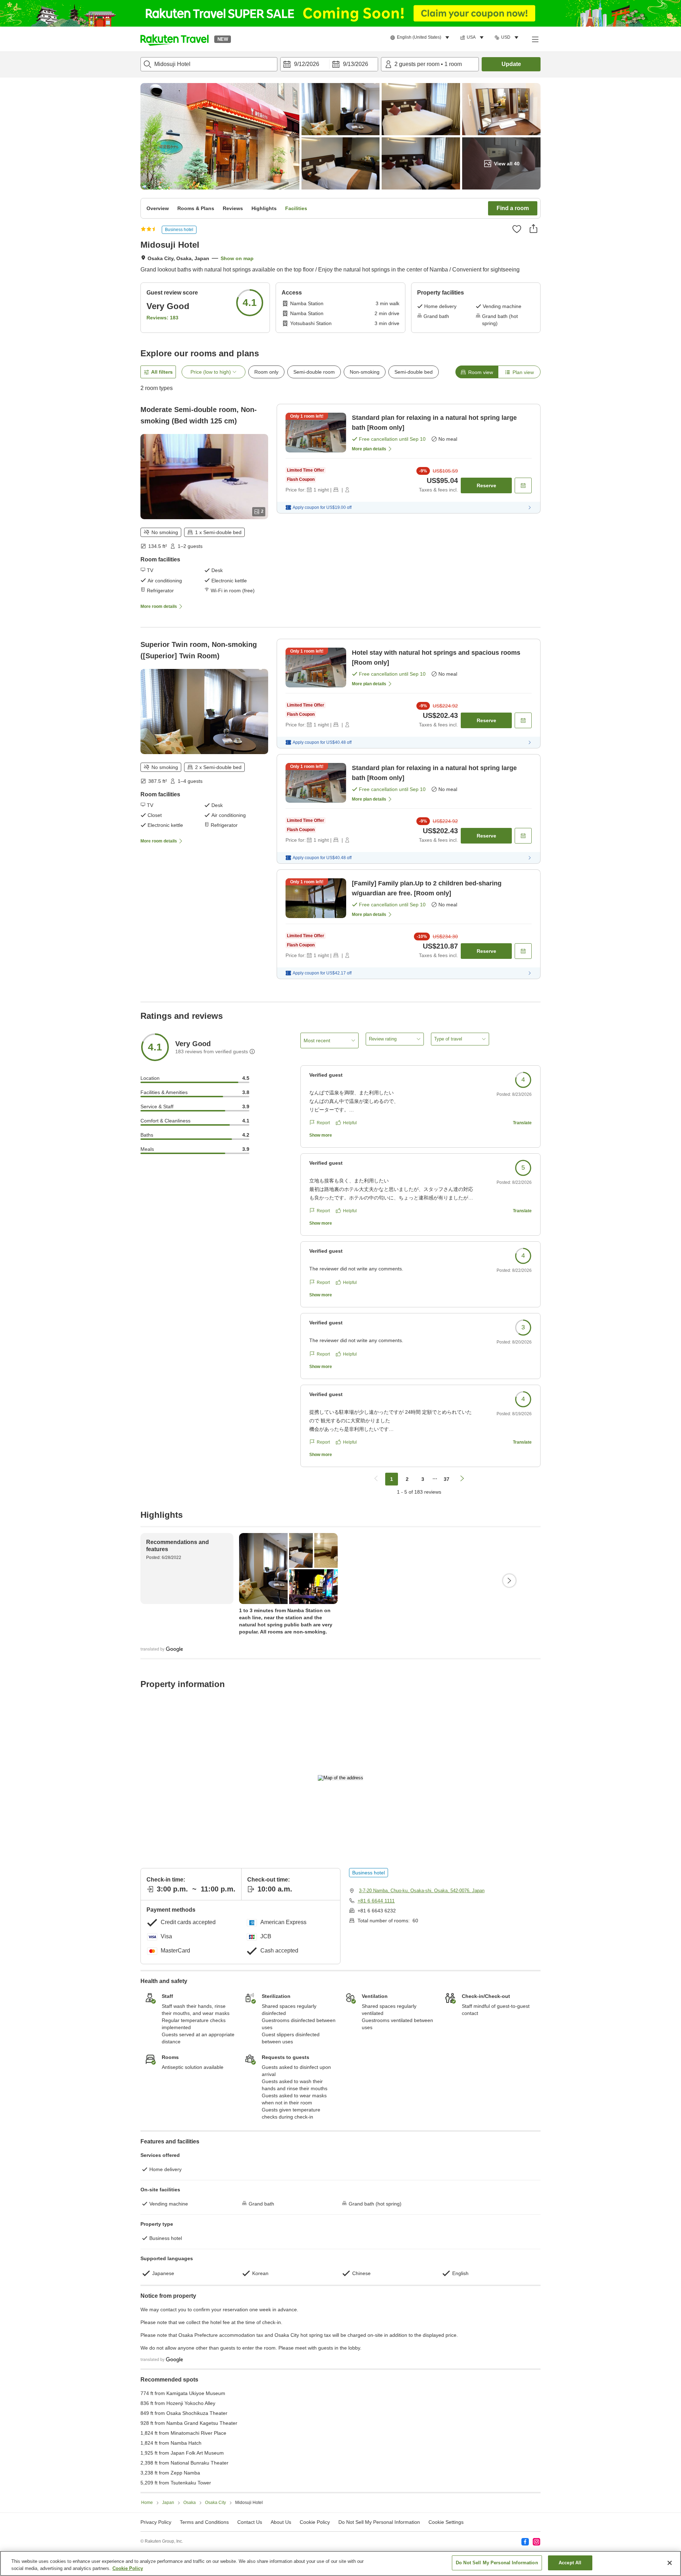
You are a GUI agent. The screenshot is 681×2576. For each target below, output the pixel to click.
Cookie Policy (128, 2568)
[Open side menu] (535, 39)
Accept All (570, 2563)
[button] (175, 39)
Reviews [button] (233, 208)
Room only (266, 372)
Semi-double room (314, 372)
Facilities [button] (296, 208)
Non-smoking (365, 372)
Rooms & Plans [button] (196, 208)
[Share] (533, 229)
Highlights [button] (264, 208)
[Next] (509, 1581)
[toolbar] (329, 64)
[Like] (517, 229)
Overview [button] (158, 208)
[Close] (670, 2563)
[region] (340, 2563)
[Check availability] (523, 485)
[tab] (477, 372)
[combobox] (209, 64)
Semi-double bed (414, 372)
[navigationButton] (376, 1479)
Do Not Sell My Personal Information (497, 2563)
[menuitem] (421, 38)
